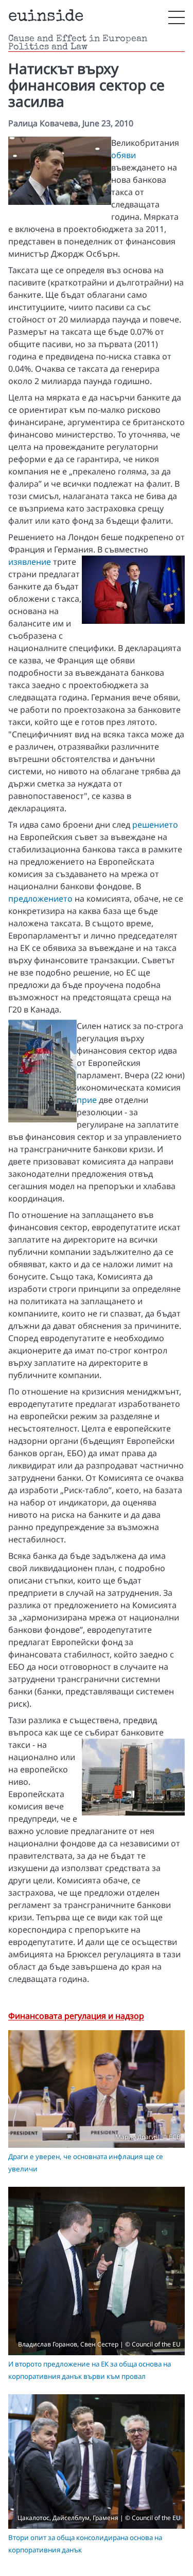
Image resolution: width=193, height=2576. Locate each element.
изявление (30, 562)
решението (155, 825)
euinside (46, 17)
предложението (40, 899)
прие (87, 1100)
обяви (124, 155)
